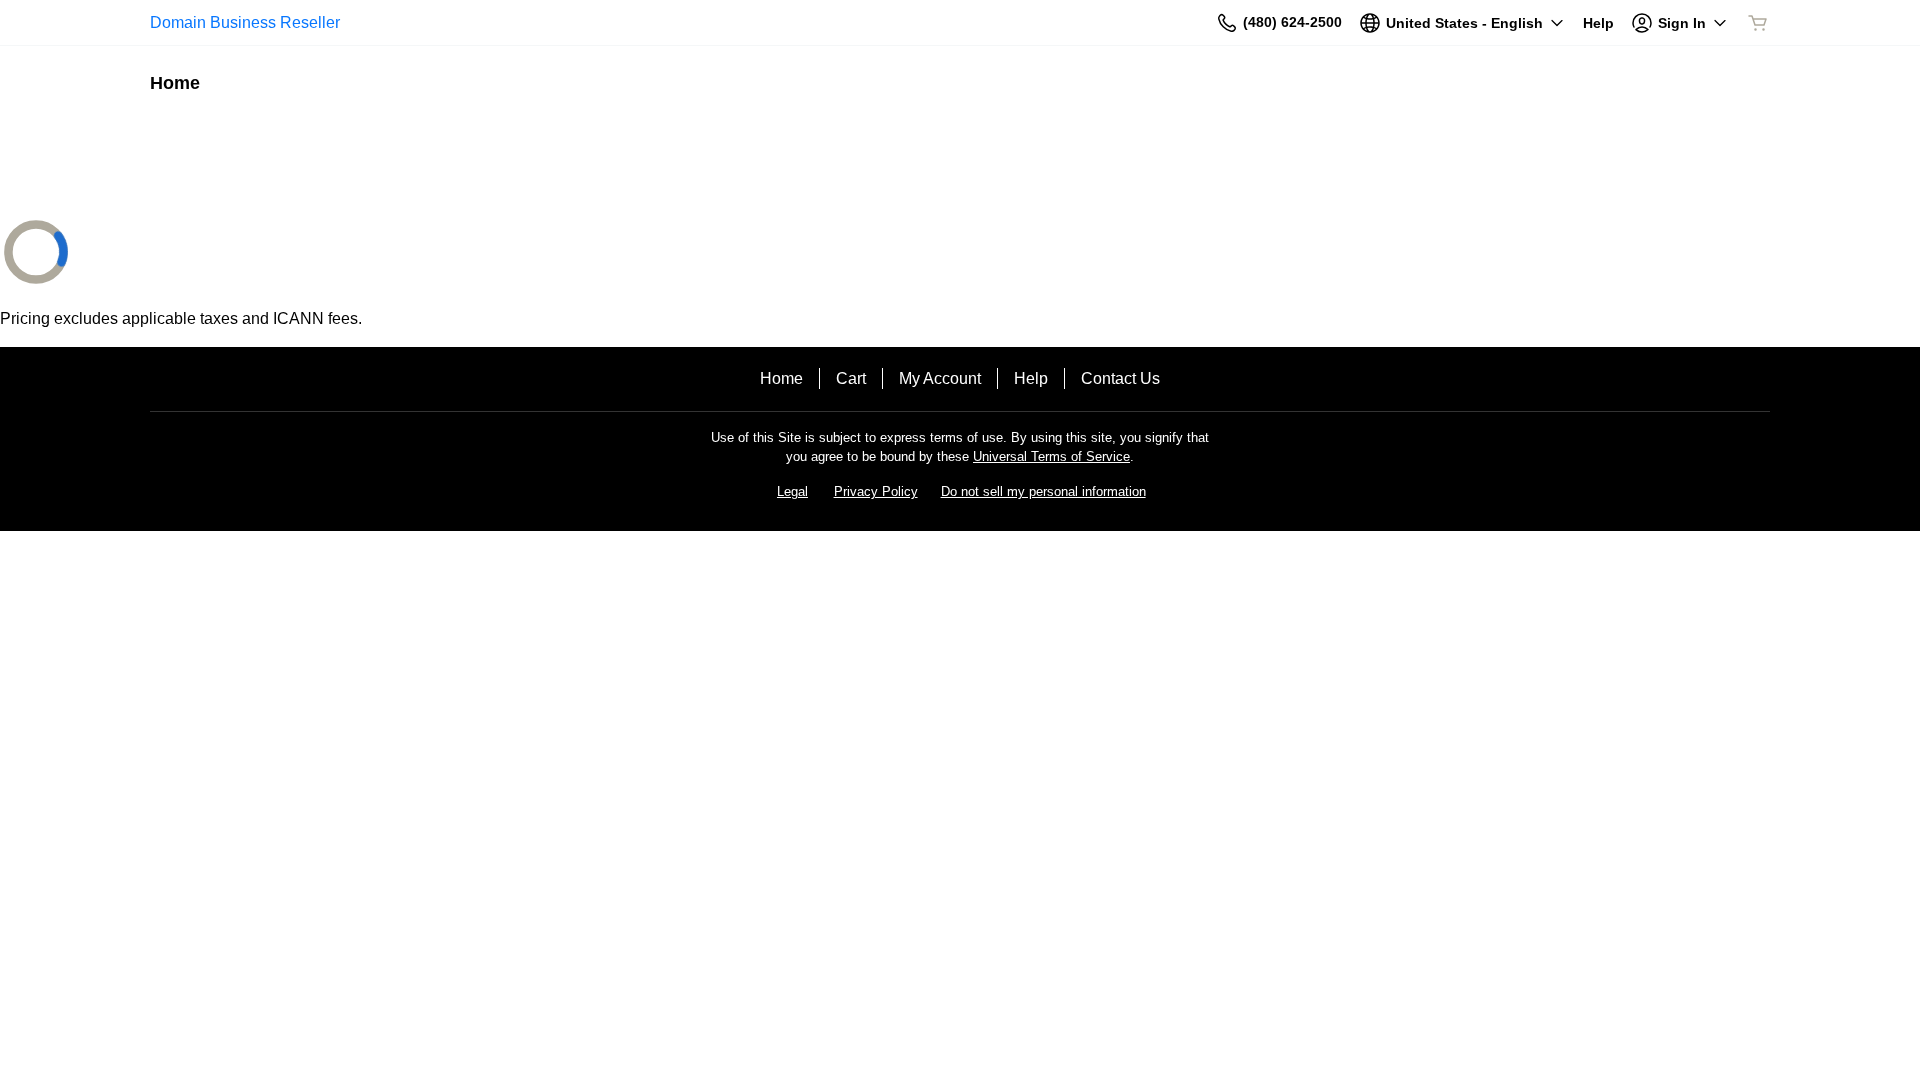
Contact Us (1120, 378)
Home (781, 378)
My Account (940, 378)
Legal (792, 491)
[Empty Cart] (1759, 23)
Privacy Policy (876, 491)
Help (1031, 378)
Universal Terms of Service (1051, 456)
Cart (851, 378)
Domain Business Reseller (245, 22)
